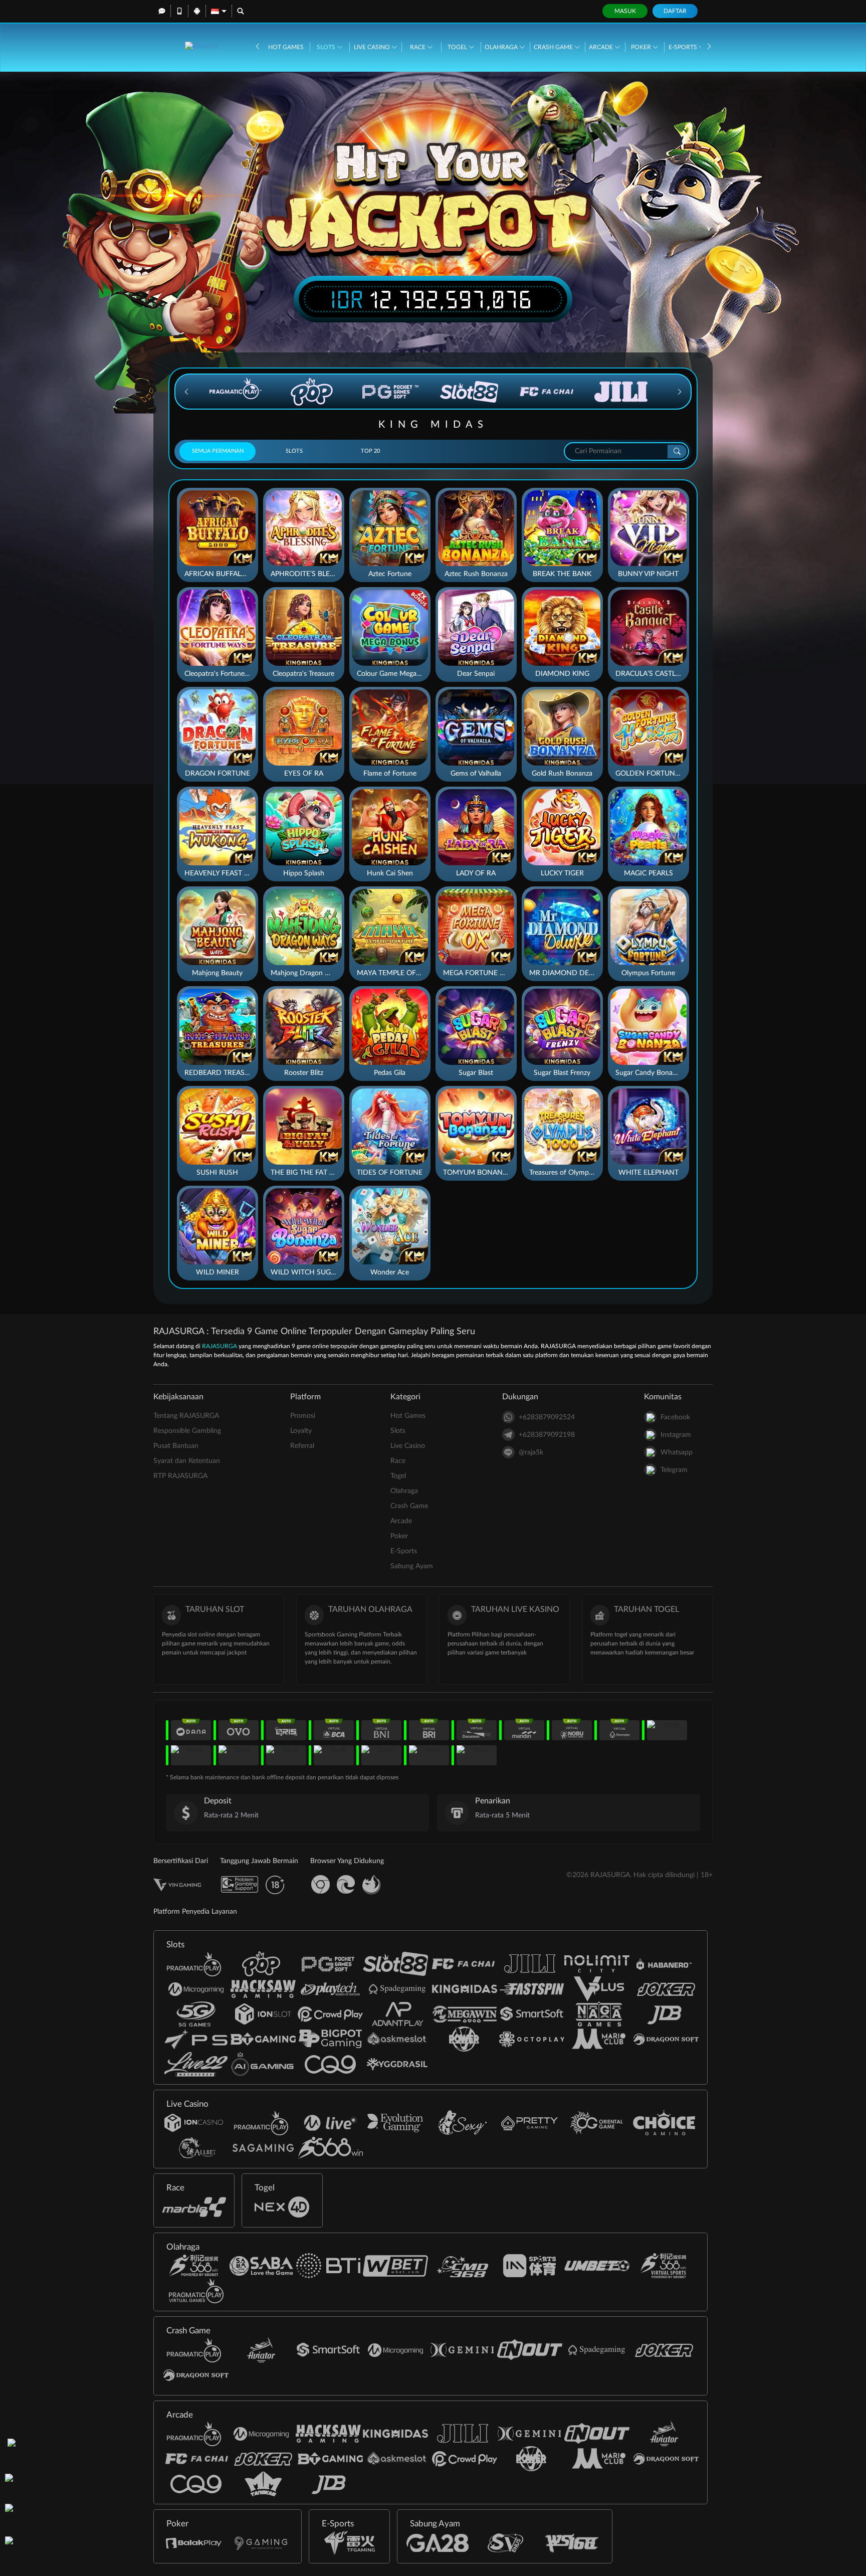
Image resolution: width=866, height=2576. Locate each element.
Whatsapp (677, 1452)
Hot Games (286, 47)
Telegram (674, 1470)
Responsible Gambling (187, 1431)
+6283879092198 (547, 1435)
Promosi (303, 1416)
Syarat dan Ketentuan (187, 1461)
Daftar (675, 11)
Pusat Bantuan (176, 1446)
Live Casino (373, 47)
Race (418, 47)
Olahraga (502, 47)
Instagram (676, 1435)
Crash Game (554, 47)
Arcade (602, 47)
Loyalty (301, 1431)
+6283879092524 (547, 1417)
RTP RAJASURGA (180, 1476)
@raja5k (531, 1452)
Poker (642, 47)
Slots (327, 47)
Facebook (675, 1417)
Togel (458, 47)
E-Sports (684, 47)
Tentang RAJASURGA (186, 1416)
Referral (302, 1446)
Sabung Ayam (412, 1566)
